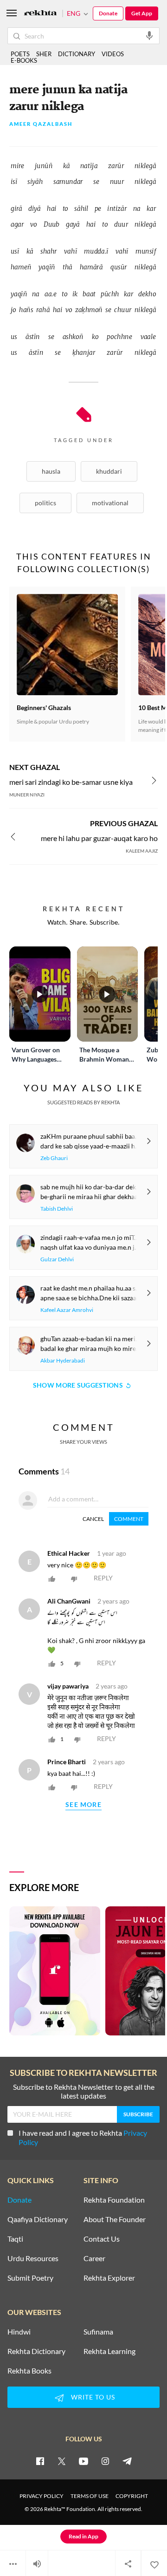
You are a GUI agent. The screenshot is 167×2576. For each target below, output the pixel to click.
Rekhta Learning (109, 2351)
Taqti (15, 2239)
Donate (108, 13)
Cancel (93, 1519)
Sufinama (98, 2332)
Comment (129, 1519)
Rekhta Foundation (114, 2200)
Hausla (51, 471)
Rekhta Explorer (109, 2278)
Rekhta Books (29, 2371)
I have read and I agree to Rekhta (83, 2137)
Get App (142, 13)
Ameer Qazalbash (41, 124)
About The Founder (115, 2219)
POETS (20, 54)
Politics (45, 503)
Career (94, 2258)
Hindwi (19, 2332)
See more (83, 1805)
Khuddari (109, 471)
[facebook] (40, 2461)
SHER (44, 54)
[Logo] (40, 14)
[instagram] (105, 2461)
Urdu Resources (33, 2258)
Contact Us (102, 2239)
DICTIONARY (77, 54)
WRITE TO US (93, 2397)
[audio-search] (149, 35)
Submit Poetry (30, 2278)
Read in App (83, 2536)
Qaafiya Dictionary (38, 2219)
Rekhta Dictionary (36, 2351)
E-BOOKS (24, 60)
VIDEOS (113, 54)
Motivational (110, 503)
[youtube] (83, 2461)
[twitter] (62, 2461)
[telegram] (127, 2461)
